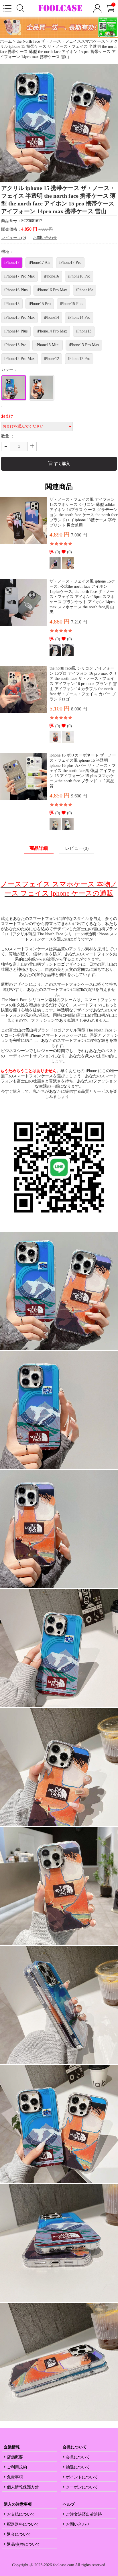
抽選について (78, 2467)
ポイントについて (82, 2477)
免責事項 (15, 2477)
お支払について (21, 2514)
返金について (19, 2534)
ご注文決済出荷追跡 (84, 2514)
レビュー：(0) (14, 238)
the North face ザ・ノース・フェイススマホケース (61, 41)
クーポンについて (82, 2487)
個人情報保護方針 (23, 2487)
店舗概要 (15, 2457)
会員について (78, 2457)
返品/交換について (23, 2544)
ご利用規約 (17, 2467)
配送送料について (23, 2524)
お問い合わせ (45, 238)
